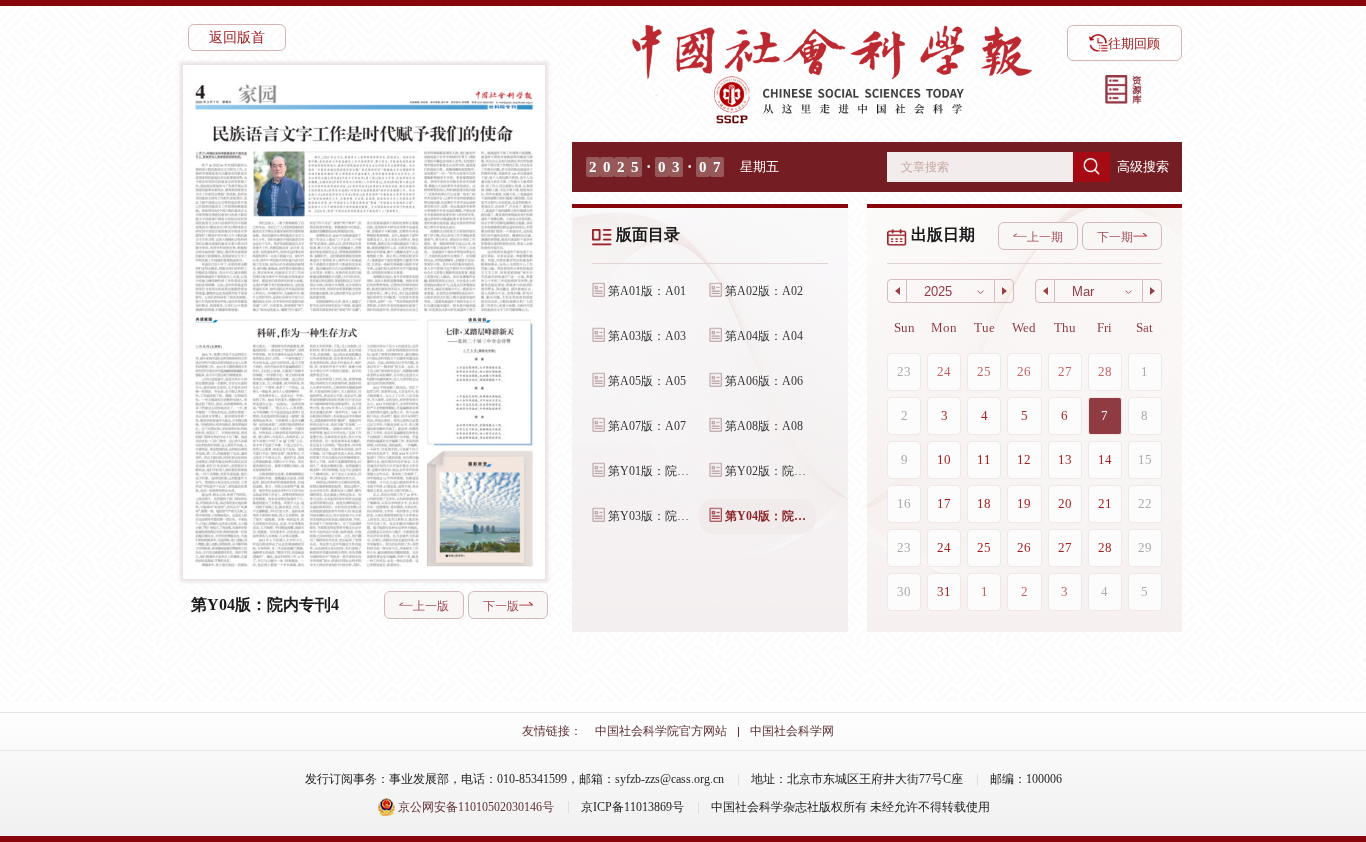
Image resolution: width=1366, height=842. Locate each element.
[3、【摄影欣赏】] (478, 511)
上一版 (431, 606)
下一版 (501, 606)
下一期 (1115, 237)
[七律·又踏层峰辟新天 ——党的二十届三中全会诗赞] (478, 382)
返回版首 (237, 37)
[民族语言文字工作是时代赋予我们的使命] (363, 217)
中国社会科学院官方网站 (661, 731)
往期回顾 (1134, 43)
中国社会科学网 (792, 731)
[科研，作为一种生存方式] (306, 445)
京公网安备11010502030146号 (474, 807)
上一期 (1045, 237)
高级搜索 (1143, 166)
